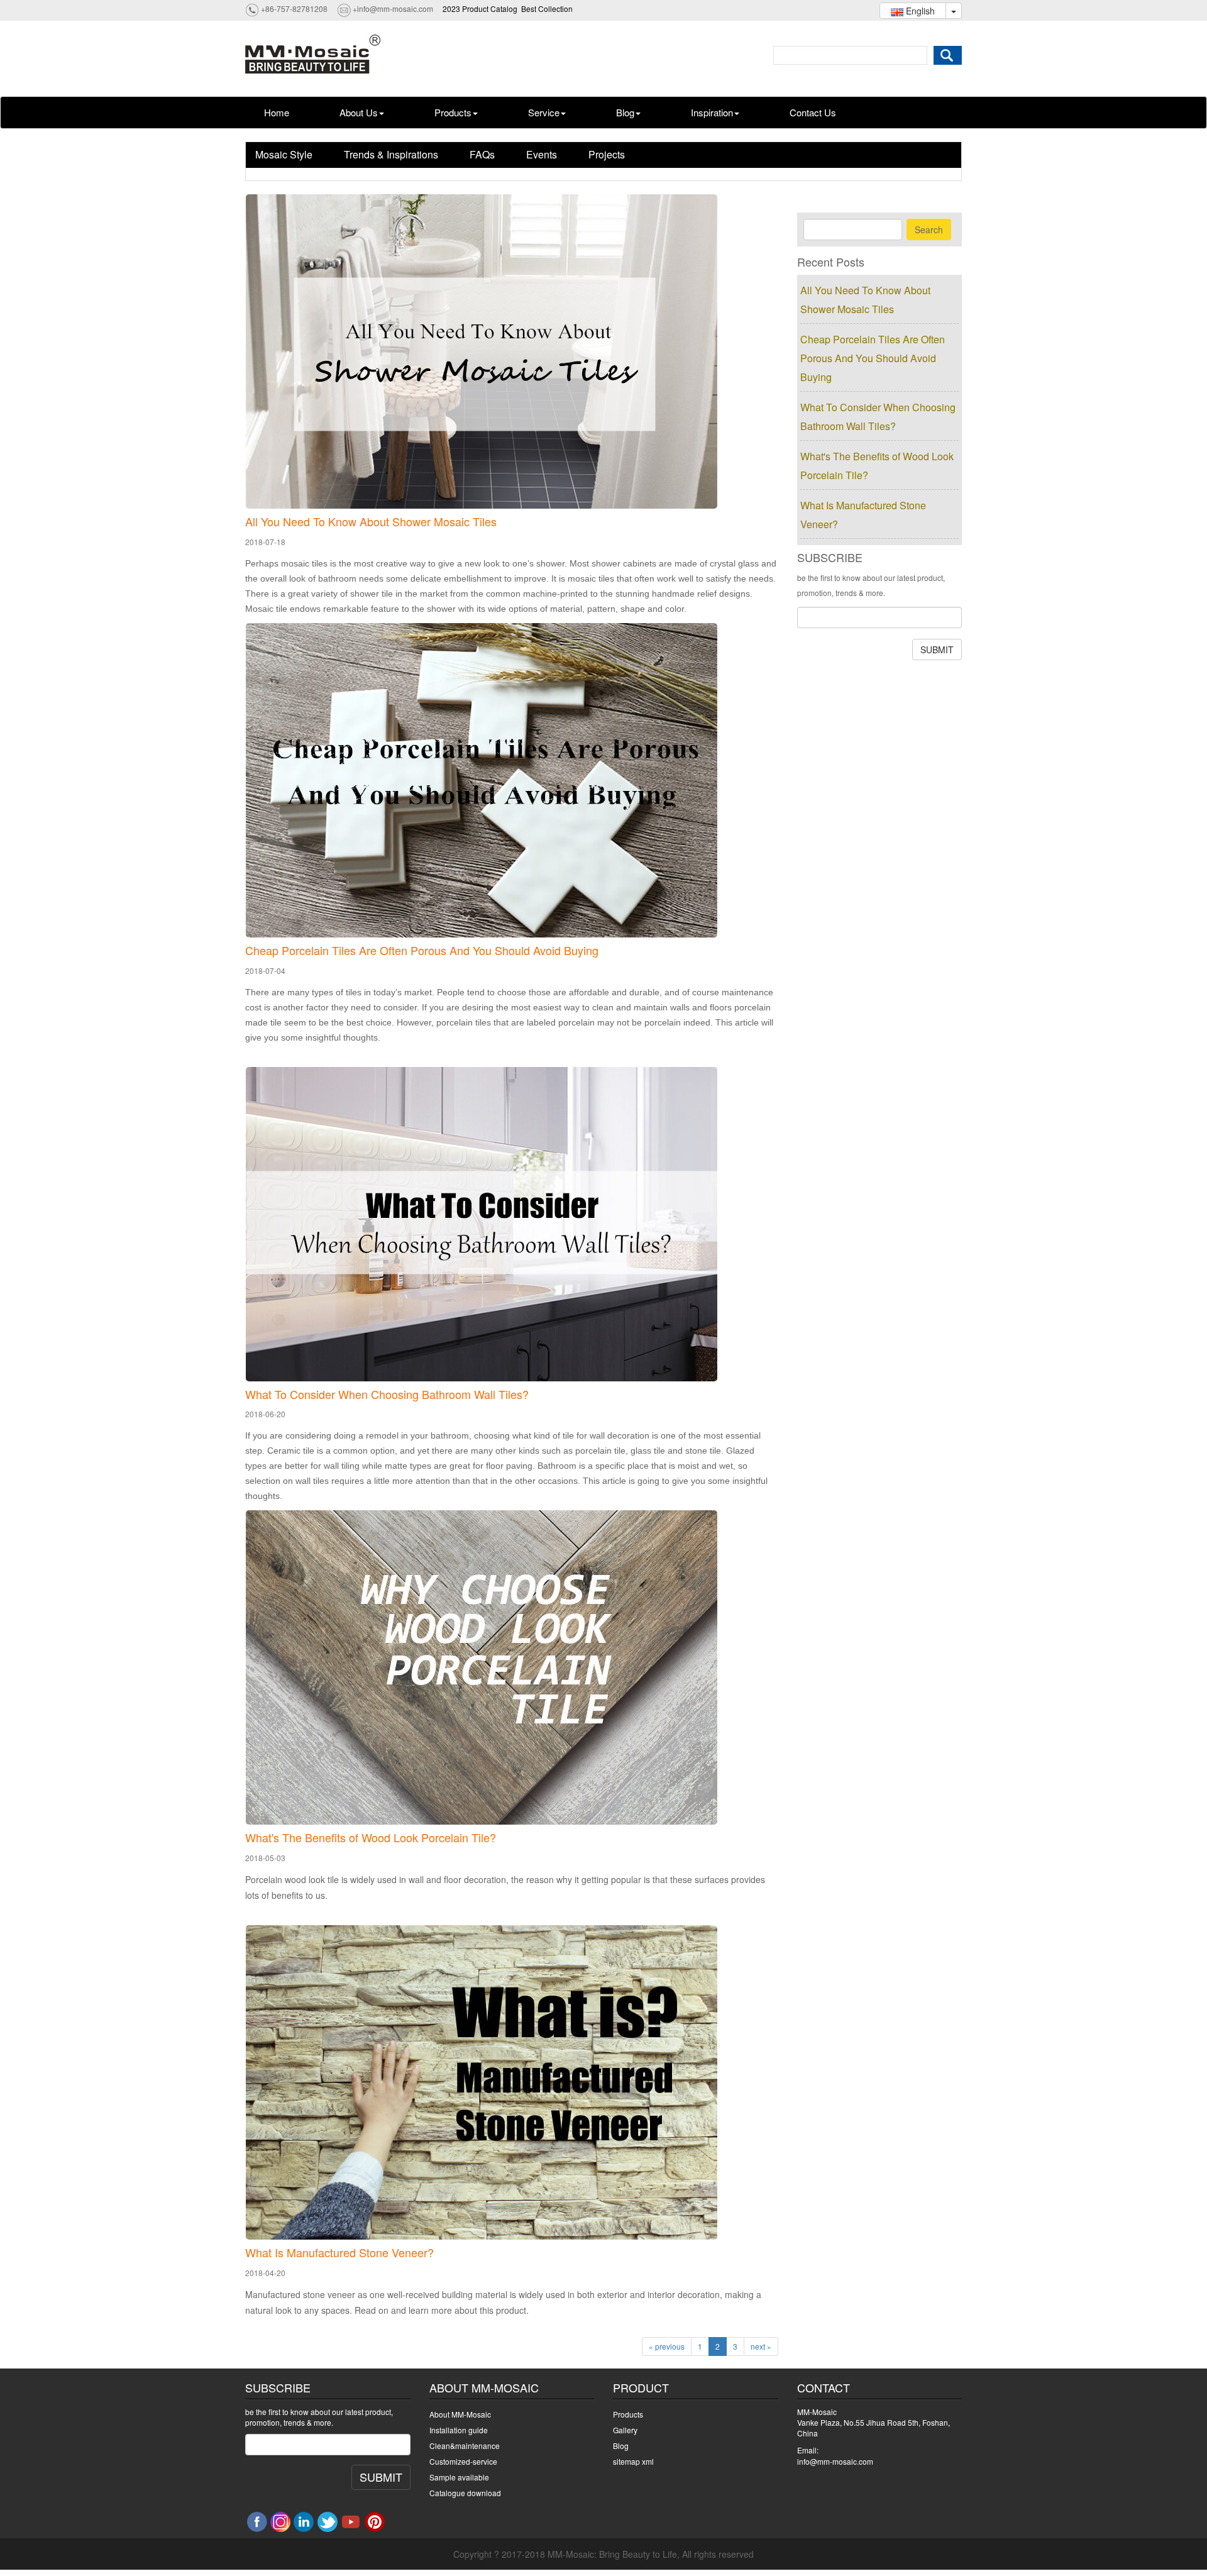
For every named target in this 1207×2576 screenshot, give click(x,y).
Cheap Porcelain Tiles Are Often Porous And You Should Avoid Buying (422, 951)
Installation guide (459, 2430)
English (919, 11)
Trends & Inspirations (391, 154)
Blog (625, 112)
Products (453, 112)
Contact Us (813, 112)
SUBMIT (937, 650)
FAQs (482, 154)
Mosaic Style (284, 154)
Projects (607, 154)
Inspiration (712, 112)
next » (761, 2346)
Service (544, 112)
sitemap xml (633, 2461)
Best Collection (547, 8)
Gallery (625, 2430)
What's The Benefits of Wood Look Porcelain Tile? (371, 1838)
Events (542, 154)
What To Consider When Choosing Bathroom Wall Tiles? (387, 1395)
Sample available (459, 2477)
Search (929, 229)
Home (277, 112)
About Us (359, 112)
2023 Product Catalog (480, 8)
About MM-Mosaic (460, 2414)
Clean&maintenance (465, 2446)
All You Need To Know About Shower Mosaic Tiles (371, 522)
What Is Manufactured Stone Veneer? (339, 2253)
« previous (667, 2346)
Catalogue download (465, 2493)
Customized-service (463, 2461)
